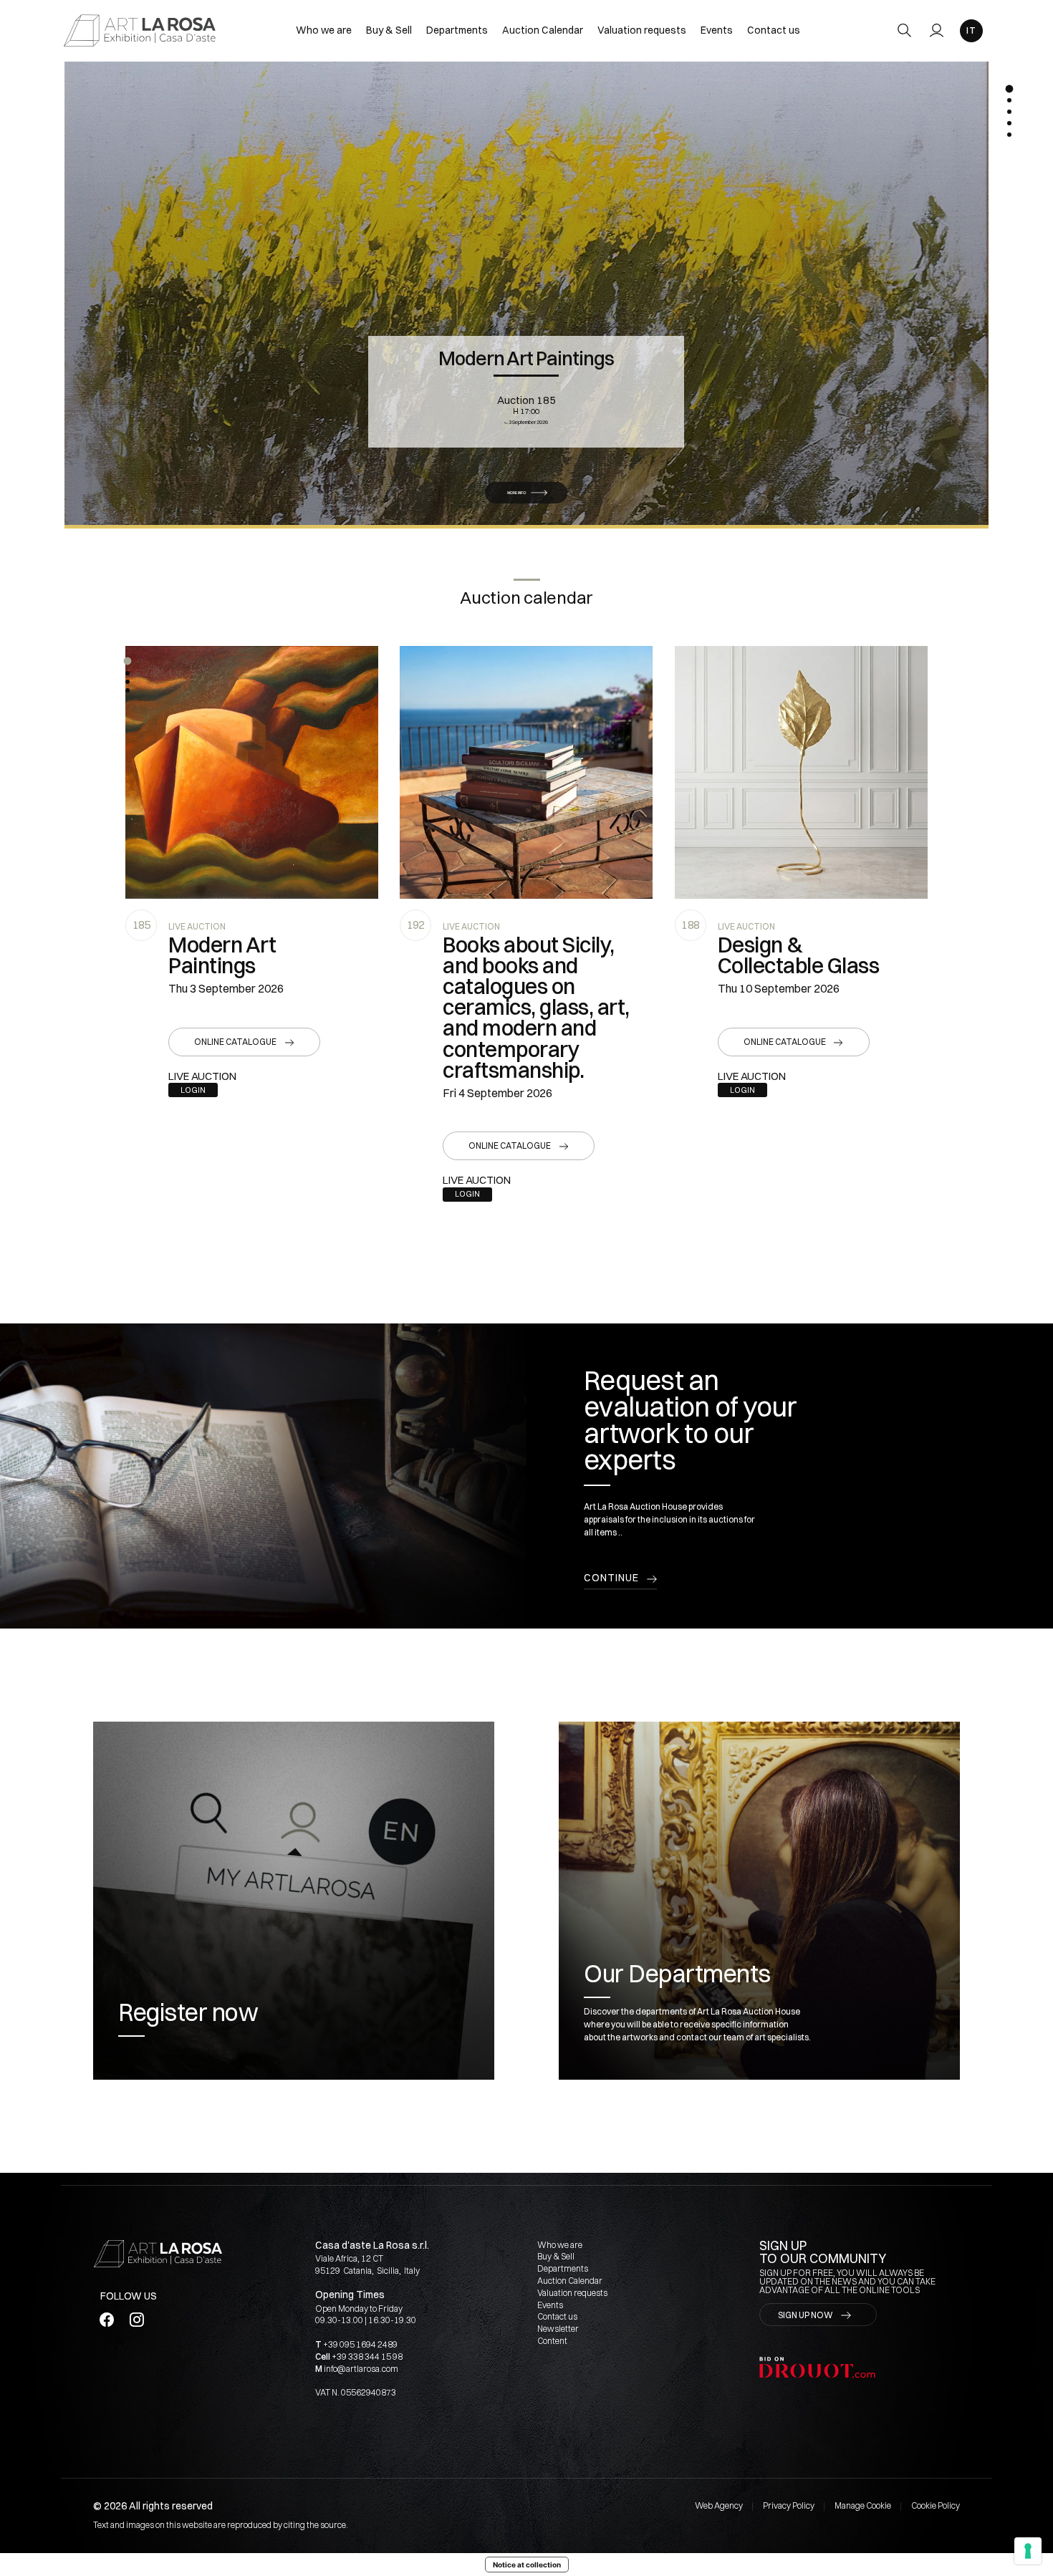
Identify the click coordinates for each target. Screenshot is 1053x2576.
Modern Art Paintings (526, 358)
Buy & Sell (389, 30)
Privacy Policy (789, 2505)
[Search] (904, 30)
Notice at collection (527, 2565)
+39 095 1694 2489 (360, 2344)
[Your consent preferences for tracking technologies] (1028, 2551)
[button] (128, 661)
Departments (457, 30)
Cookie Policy (936, 2505)
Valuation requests (642, 30)
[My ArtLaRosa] (937, 30)
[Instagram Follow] (136, 2319)
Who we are (324, 30)
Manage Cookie (863, 2505)
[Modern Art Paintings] (252, 772)
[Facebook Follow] (106, 2319)
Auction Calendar (543, 30)
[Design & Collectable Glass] (801, 772)
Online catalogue (235, 1042)
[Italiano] (971, 31)
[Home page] (140, 30)
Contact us (774, 30)
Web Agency (719, 2505)
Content (552, 2341)
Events (717, 30)
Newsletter (558, 2329)
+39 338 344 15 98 (367, 2356)
